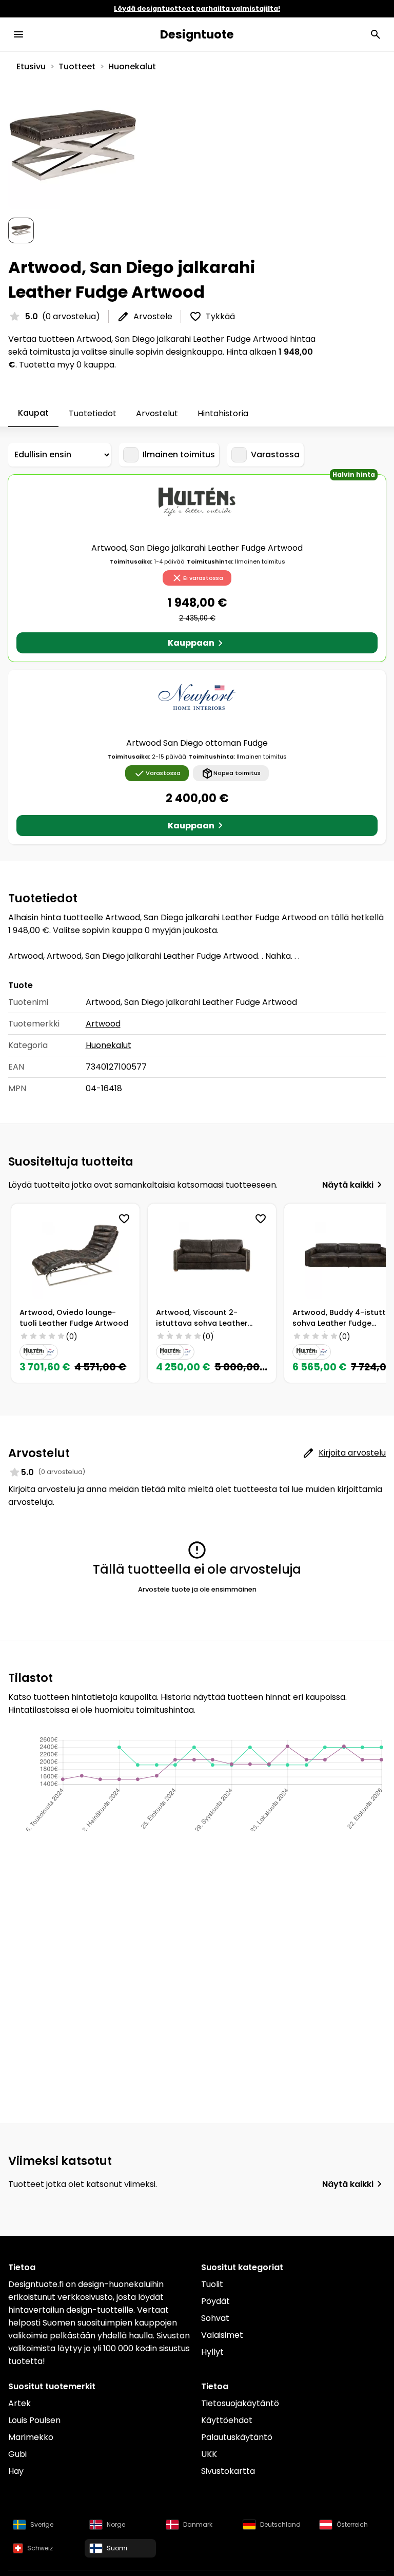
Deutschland (280, 2524)
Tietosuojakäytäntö (240, 2403)
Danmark (198, 2524)
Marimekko (31, 2437)
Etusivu (31, 66)
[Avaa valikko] (18, 34)
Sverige (42, 2524)
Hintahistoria (223, 413)
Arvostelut (157, 413)
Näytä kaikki (348, 1185)
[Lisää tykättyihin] (124, 1219)
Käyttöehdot (227, 2420)
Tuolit (212, 2284)
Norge (116, 2524)
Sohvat (215, 2318)
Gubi (17, 2454)
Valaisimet (222, 2335)
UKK (209, 2454)
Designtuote (197, 34)
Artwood (103, 1024)
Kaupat (33, 413)
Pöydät (215, 2301)
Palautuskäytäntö (237, 2437)
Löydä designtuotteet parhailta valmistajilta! (197, 8)
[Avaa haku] (376, 34)
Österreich (352, 2524)
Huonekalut (132, 66)
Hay (16, 2471)
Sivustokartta (228, 2471)
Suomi (117, 2548)
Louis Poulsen (34, 2420)
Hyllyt (212, 2352)
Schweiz (40, 2548)
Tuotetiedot (93, 413)
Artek (19, 2403)
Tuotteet (77, 66)
